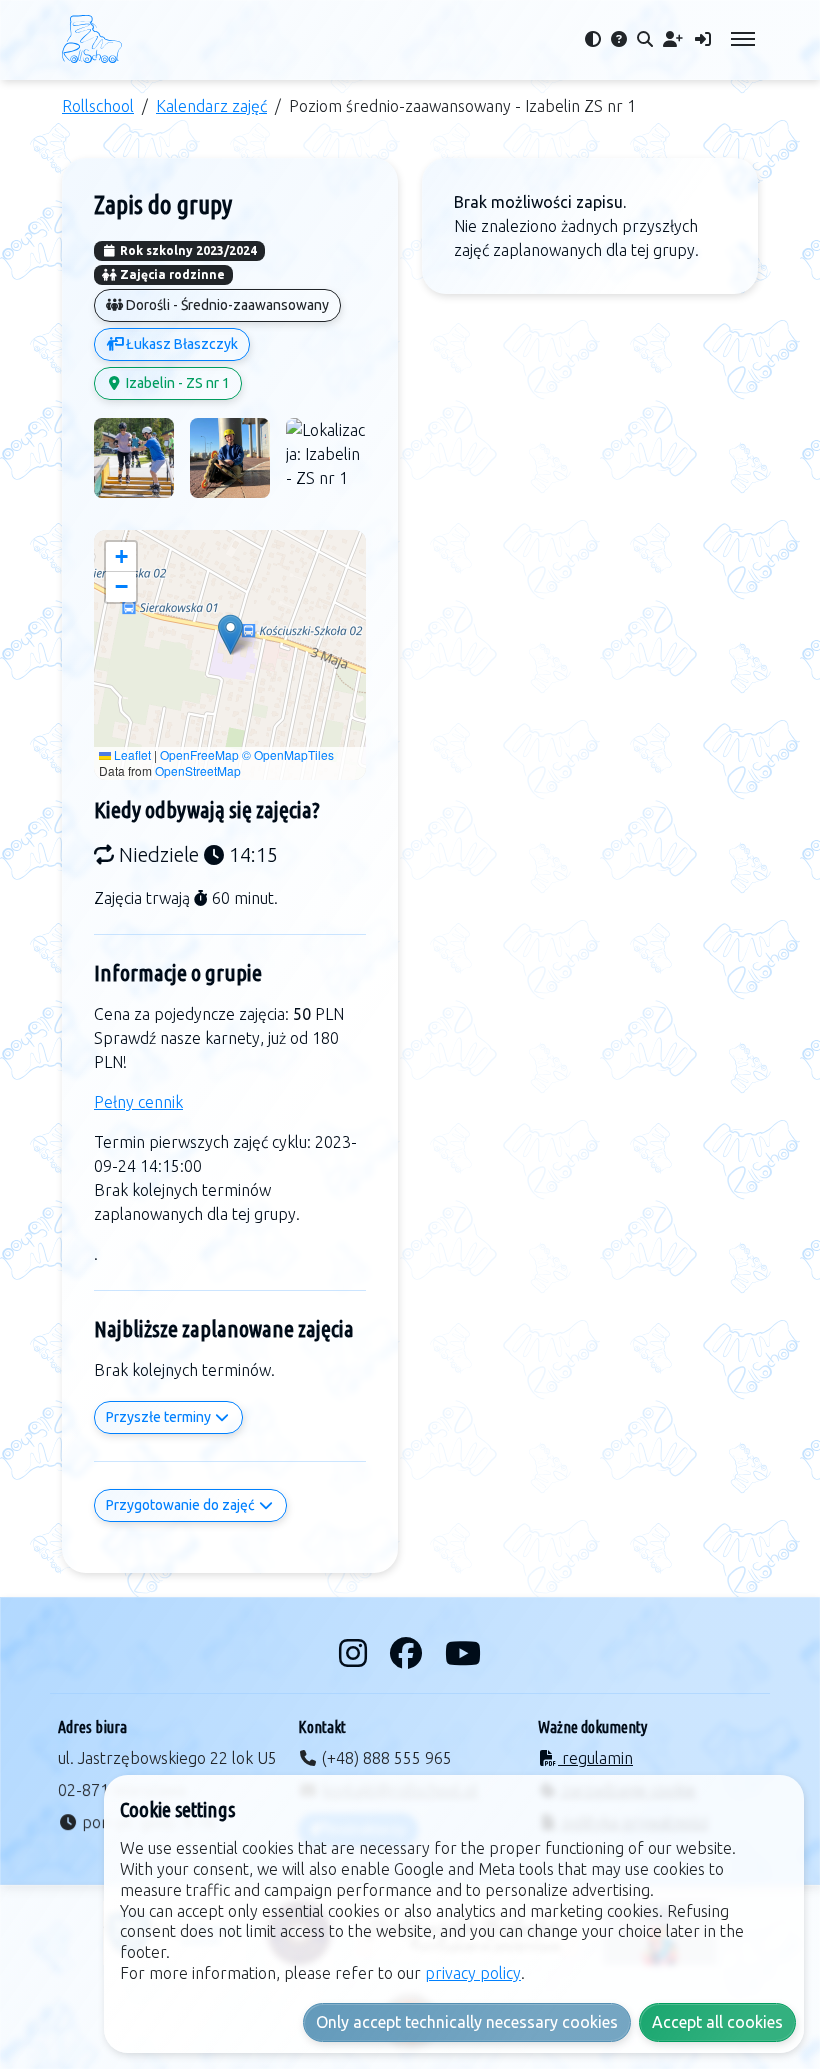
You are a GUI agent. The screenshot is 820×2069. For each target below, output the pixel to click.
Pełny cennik (138, 1102)
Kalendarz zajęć (211, 106)
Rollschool (98, 106)
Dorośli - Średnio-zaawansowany (226, 304)
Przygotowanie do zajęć (182, 1505)
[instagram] (356, 1653)
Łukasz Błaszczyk (180, 343)
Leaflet (131, 754)
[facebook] (409, 1653)
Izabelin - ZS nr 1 (176, 382)
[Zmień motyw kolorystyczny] (593, 39)
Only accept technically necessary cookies (467, 2022)
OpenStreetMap (198, 770)
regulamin (595, 1758)
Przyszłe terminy (160, 1417)
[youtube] (463, 1653)
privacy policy (473, 1973)
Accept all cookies (717, 2022)
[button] (230, 634)
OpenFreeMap (199, 754)
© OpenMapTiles (288, 754)
